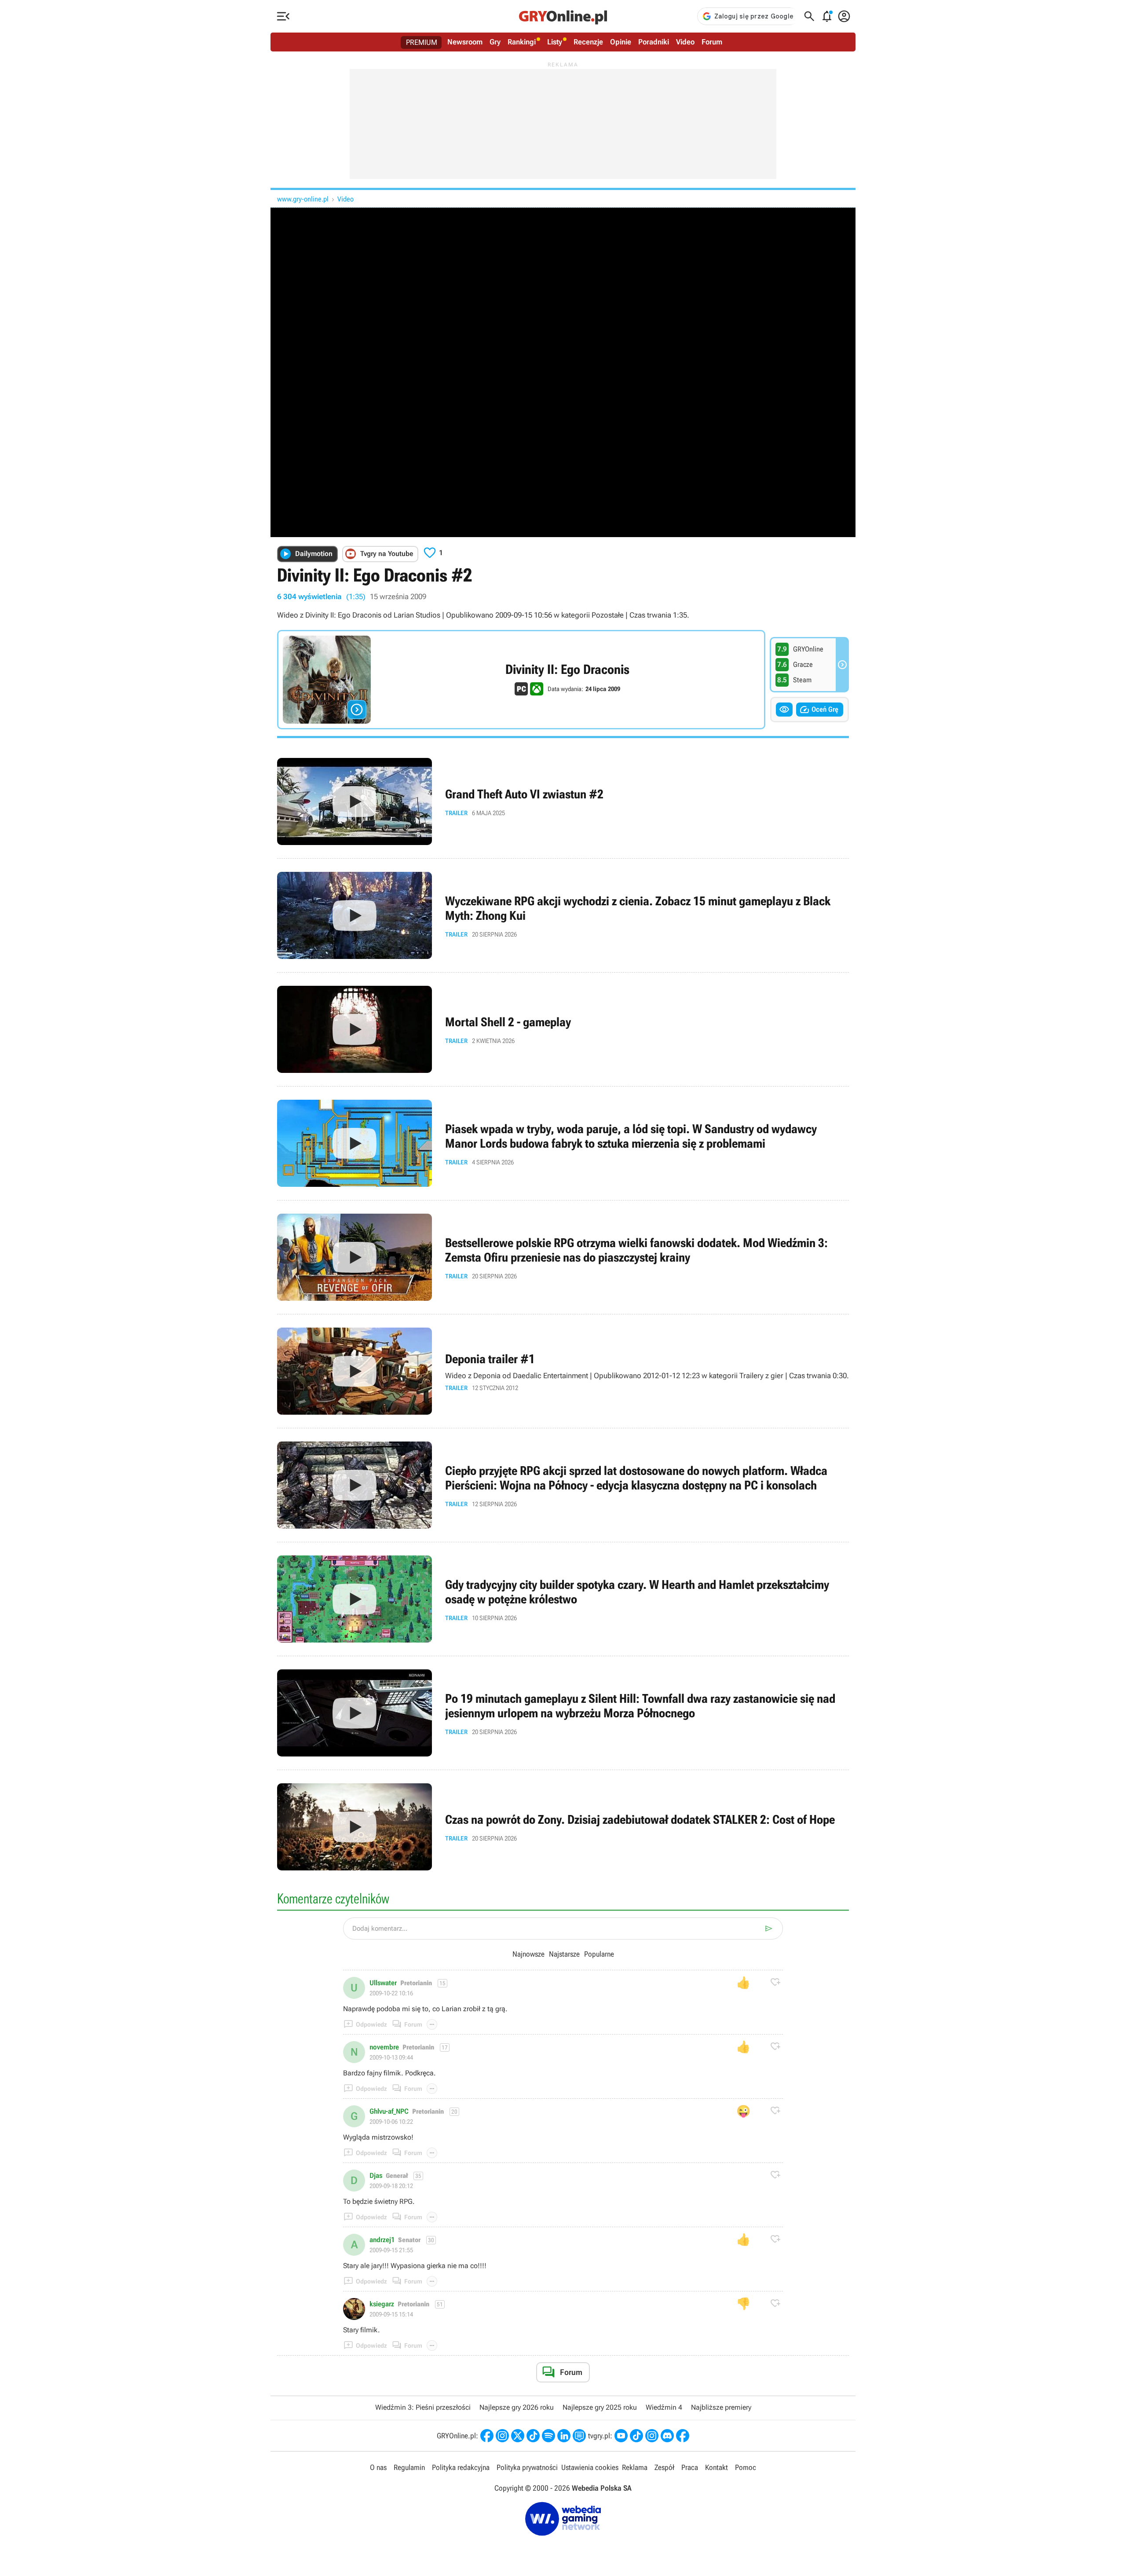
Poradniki (654, 42)
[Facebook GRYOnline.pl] (487, 2436)
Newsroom (465, 42)
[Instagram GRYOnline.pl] (502, 2436)
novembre (384, 2047)
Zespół (664, 2467)
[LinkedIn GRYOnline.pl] (564, 2436)
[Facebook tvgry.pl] (683, 2436)
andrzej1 (382, 2240)
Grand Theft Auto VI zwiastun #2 (563, 801)
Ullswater (383, 1983)
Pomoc (746, 2467)
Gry (495, 42)
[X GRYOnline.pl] (518, 2436)
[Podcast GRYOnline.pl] (548, 2436)
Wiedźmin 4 (664, 2407)
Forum (712, 42)
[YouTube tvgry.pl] (621, 2436)
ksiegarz (382, 2304)
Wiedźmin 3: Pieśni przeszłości (423, 2407)
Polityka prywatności (527, 2467)
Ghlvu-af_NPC (389, 2111)
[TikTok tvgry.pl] (636, 2436)
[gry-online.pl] (563, 16)
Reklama (635, 2467)
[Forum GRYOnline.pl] (579, 2436)
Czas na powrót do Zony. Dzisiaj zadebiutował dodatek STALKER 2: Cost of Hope (563, 1827)
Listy (555, 42)
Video (685, 42)
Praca (690, 2467)
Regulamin (409, 2467)
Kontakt (717, 2467)
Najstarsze (564, 1954)
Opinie (621, 42)
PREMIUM (422, 42)
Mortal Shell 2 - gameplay (563, 1029)
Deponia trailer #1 (563, 1371)
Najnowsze (528, 1954)
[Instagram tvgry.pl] (652, 2436)
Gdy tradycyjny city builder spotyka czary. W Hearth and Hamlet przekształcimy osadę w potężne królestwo (563, 1599)
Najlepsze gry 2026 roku (517, 2407)
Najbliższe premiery (721, 2407)
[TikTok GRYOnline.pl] (533, 2436)
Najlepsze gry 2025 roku (600, 2407)
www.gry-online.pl (303, 199)
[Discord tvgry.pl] (667, 2436)
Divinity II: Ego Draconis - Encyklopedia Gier (521, 680)
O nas (378, 2467)
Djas (376, 2176)
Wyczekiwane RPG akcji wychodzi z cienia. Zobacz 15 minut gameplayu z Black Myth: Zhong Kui (563, 915)
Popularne (599, 1954)
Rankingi (522, 42)
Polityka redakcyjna (461, 2467)
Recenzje (588, 42)
